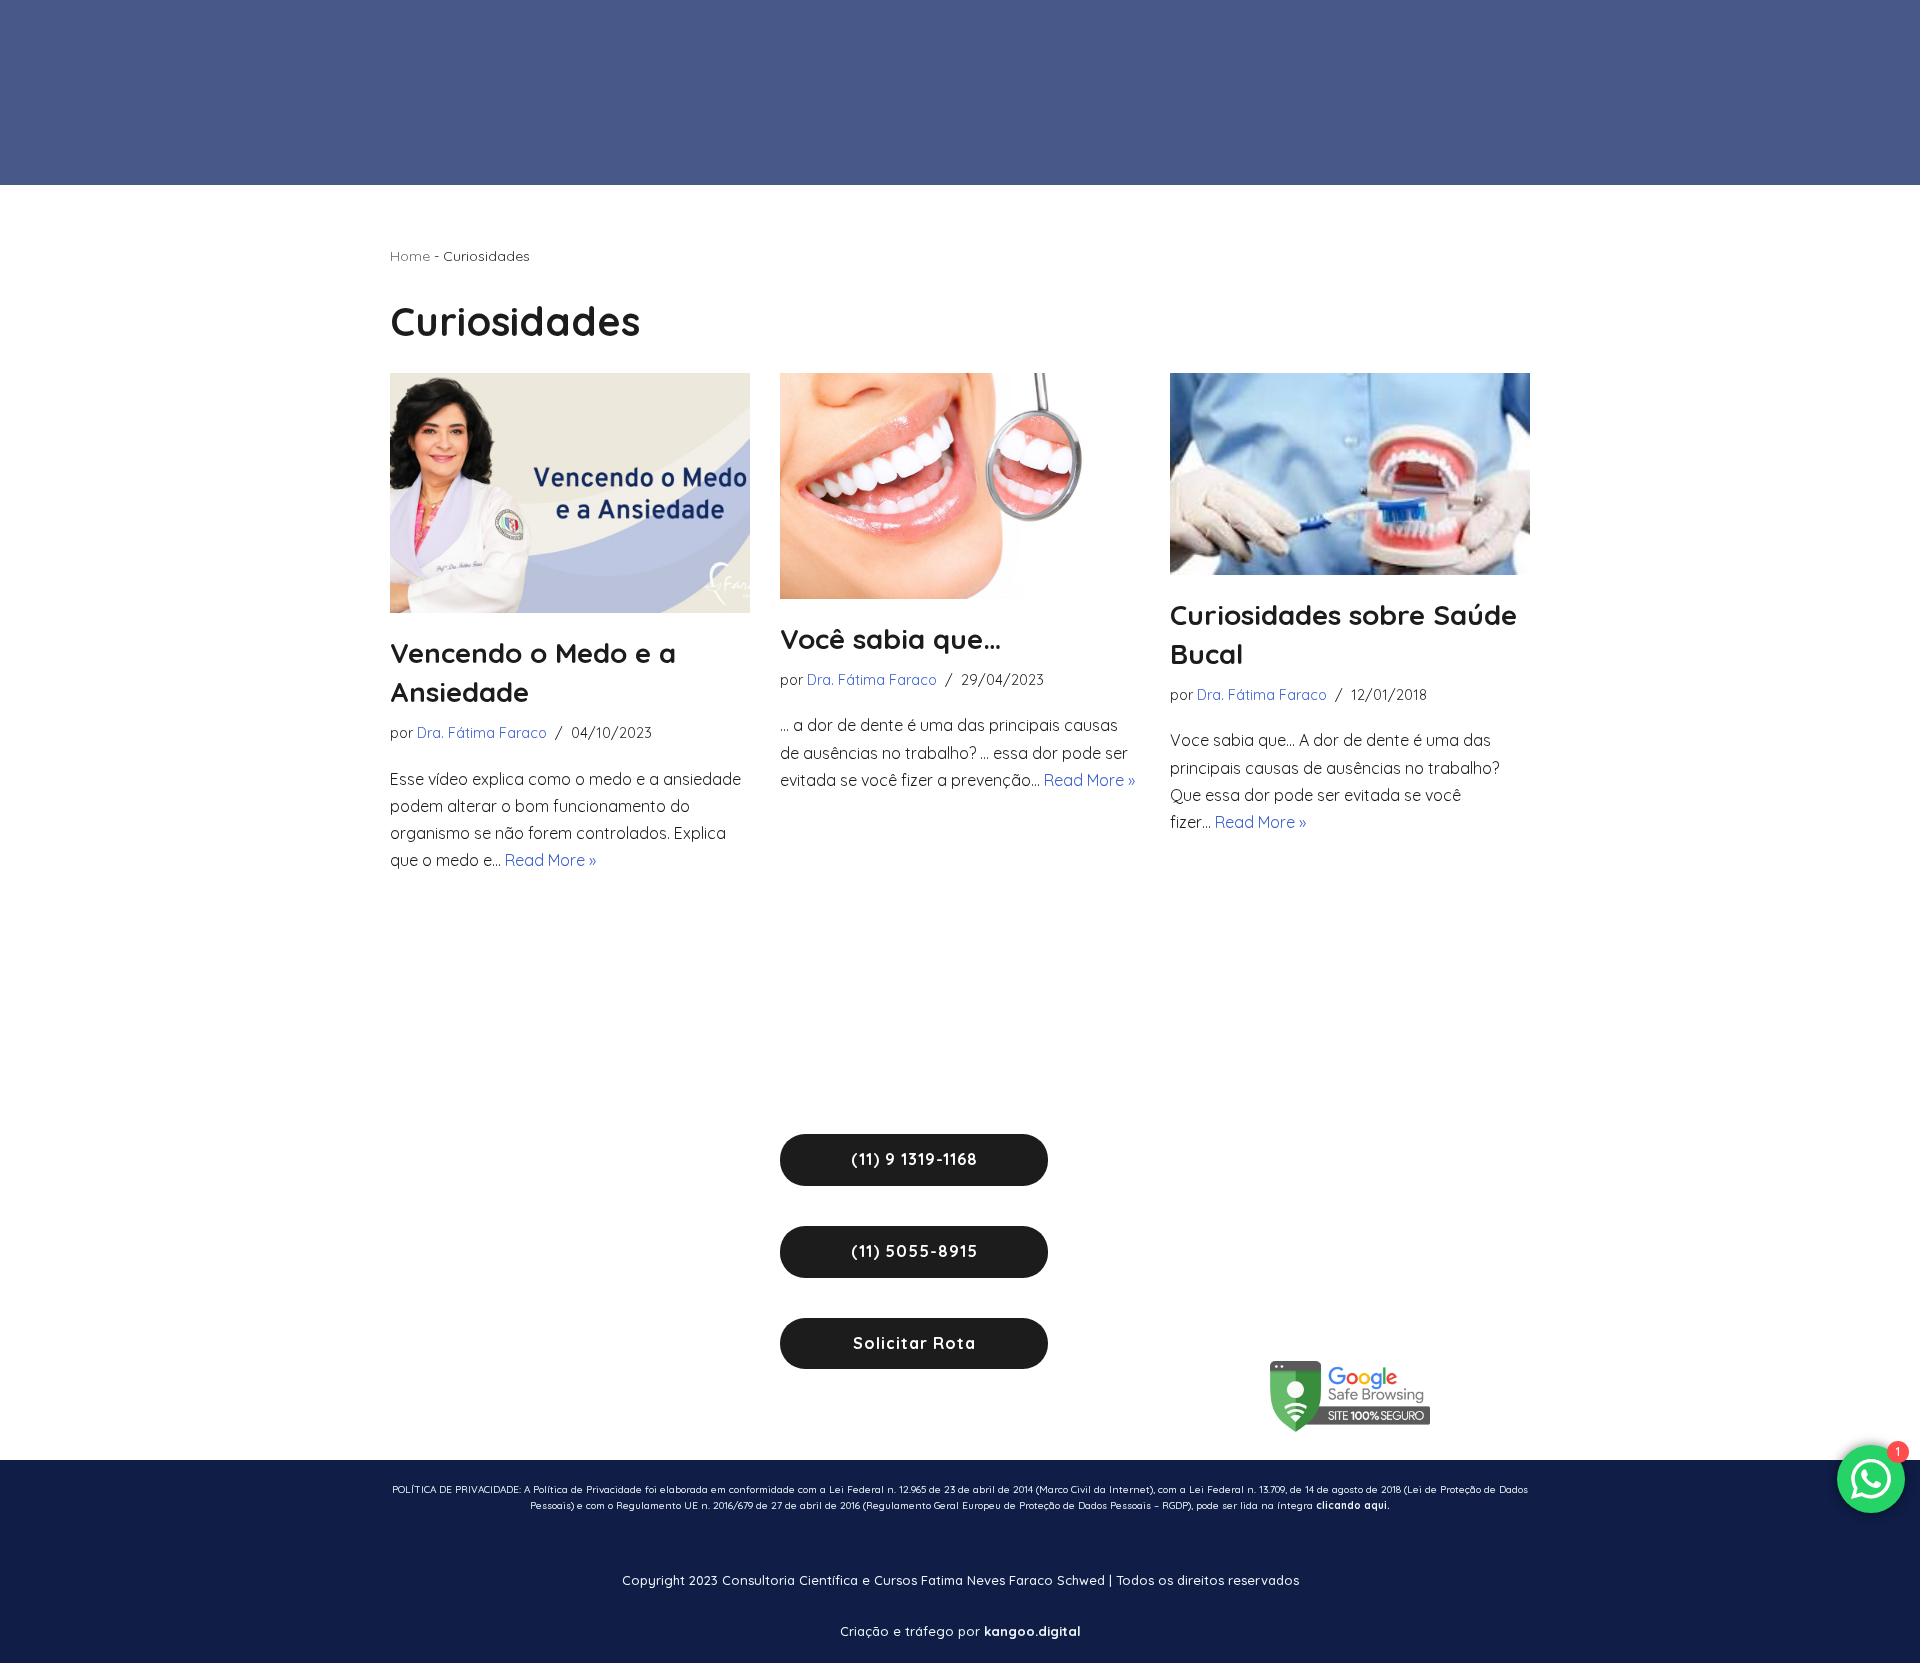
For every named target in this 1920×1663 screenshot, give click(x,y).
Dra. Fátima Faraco (482, 733)
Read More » (550, 860)
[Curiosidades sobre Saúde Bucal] (1350, 474)
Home (410, 256)
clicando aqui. (1353, 1505)
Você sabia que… (890, 638)
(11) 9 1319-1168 (914, 1159)
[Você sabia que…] (960, 486)
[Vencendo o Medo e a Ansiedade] (570, 493)
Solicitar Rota (914, 1343)
